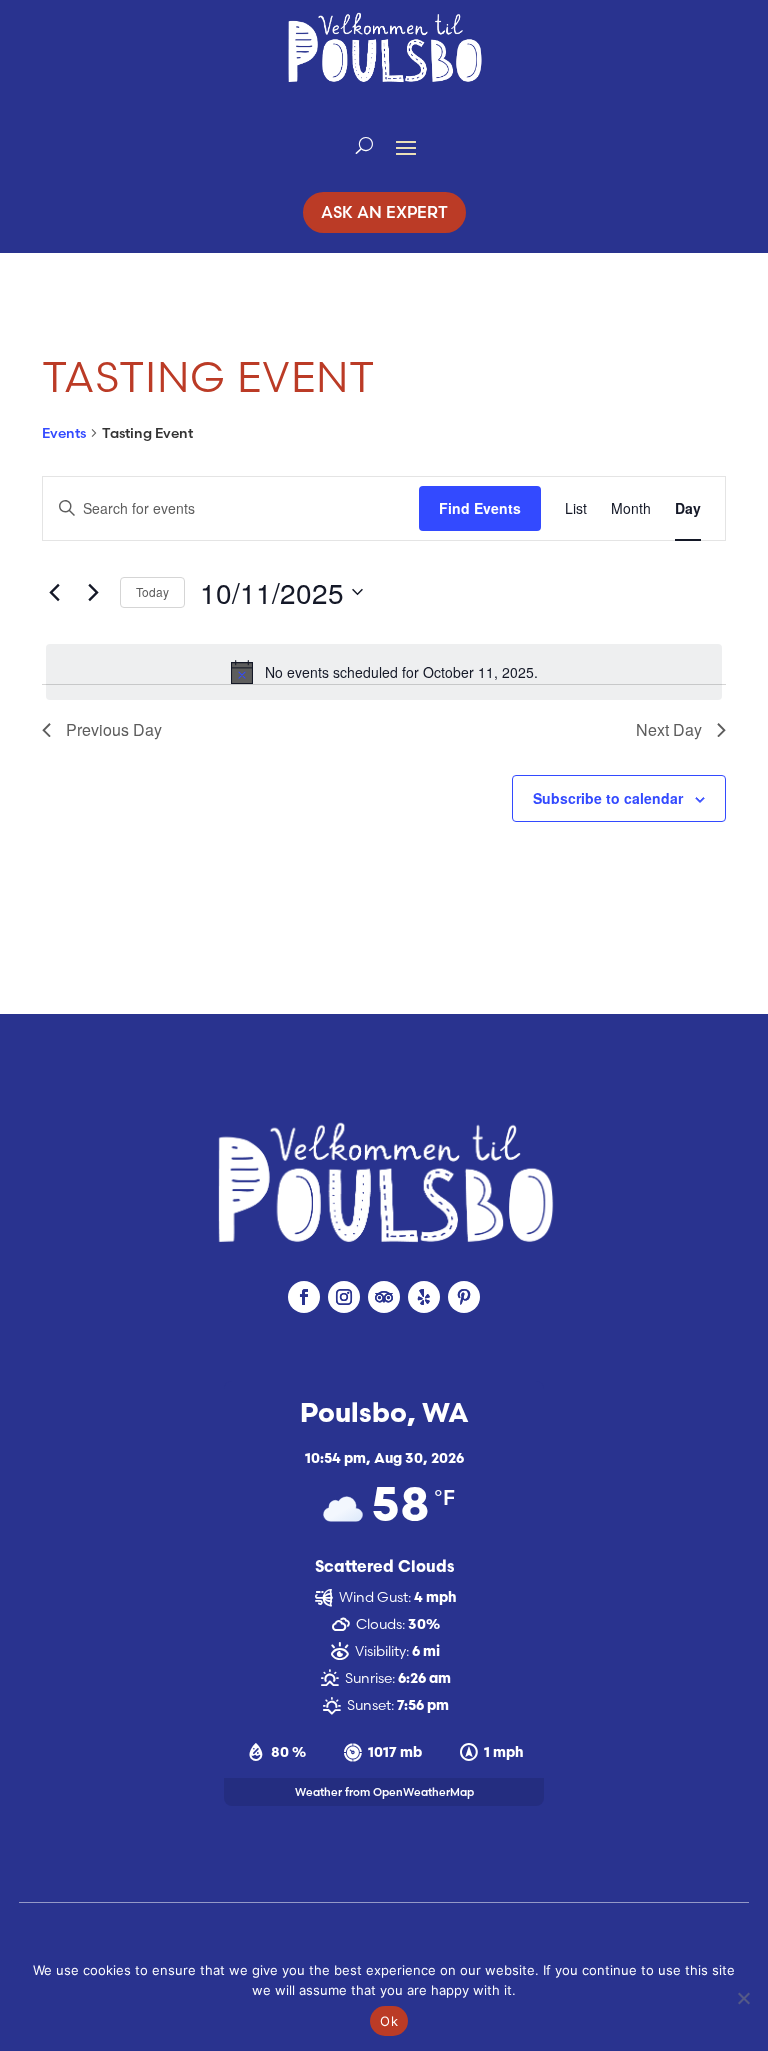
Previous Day (114, 729)
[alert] (384, 672)
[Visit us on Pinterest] (464, 1297)
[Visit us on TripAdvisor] (384, 1297)
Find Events (480, 508)
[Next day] (93, 592)
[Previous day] (54, 592)
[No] (743, 1998)
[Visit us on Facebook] (304, 1297)
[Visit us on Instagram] (344, 1297)
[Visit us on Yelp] (424, 1297)
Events (64, 433)
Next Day (669, 729)
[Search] (364, 146)
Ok (389, 2021)
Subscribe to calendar (608, 798)
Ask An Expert (384, 212)
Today (152, 591)
